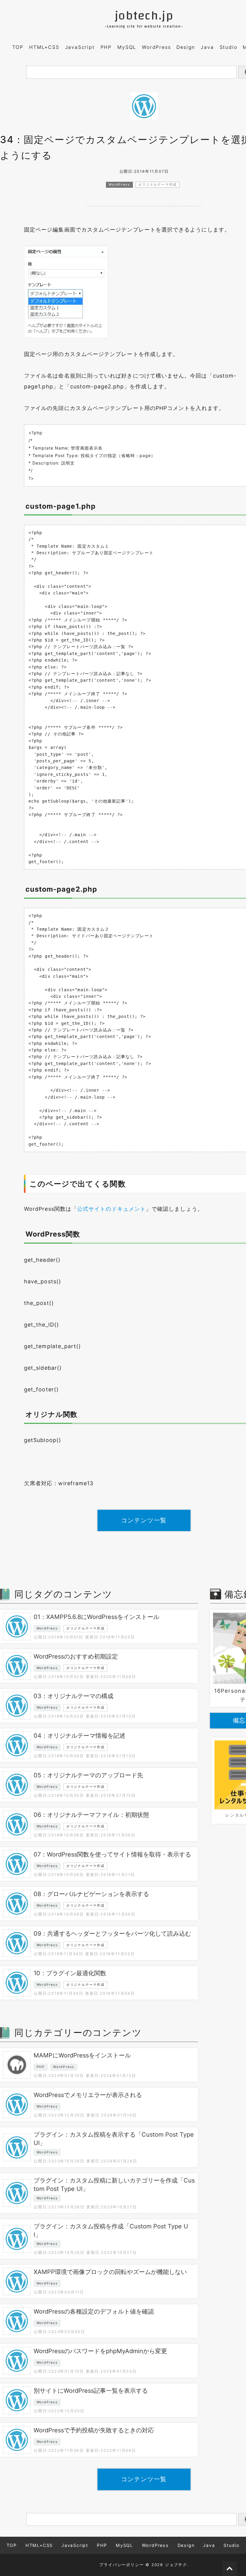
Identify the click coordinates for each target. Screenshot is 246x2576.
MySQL (127, 47)
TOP (18, 47)
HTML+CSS (44, 47)
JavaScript (80, 47)
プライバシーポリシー (121, 2565)
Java (207, 47)
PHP (106, 47)
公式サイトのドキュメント (111, 1209)
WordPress (156, 47)
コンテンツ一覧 (144, 1520)
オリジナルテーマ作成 (157, 185)
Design (186, 47)
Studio (228, 47)
